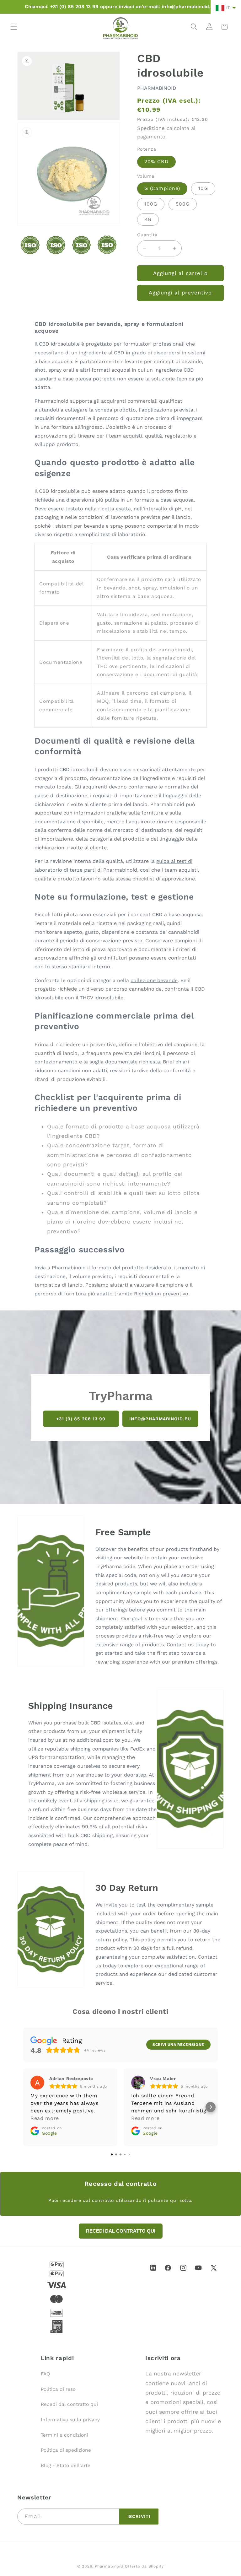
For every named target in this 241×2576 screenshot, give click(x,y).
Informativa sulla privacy (70, 2420)
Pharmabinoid (109, 2566)
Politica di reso (58, 2389)
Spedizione (151, 128)
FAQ (46, 2374)
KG (148, 219)
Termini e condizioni (64, 2435)
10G (203, 188)
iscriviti (139, 2516)
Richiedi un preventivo (161, 1294)
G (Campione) (162, 188)
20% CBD (156, 162)
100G (151, 204)
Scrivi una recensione (178, 2045)
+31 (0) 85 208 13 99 (81, 1418)
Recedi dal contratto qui (69, 2404)
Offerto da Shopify (144, 2566)
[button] (14, 27)
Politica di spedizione (66, 2450)
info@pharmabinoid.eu (160, 1418)
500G (183, 204)
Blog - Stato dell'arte (66, 2466)
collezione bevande (154, 980)
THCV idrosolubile (102, 998)
